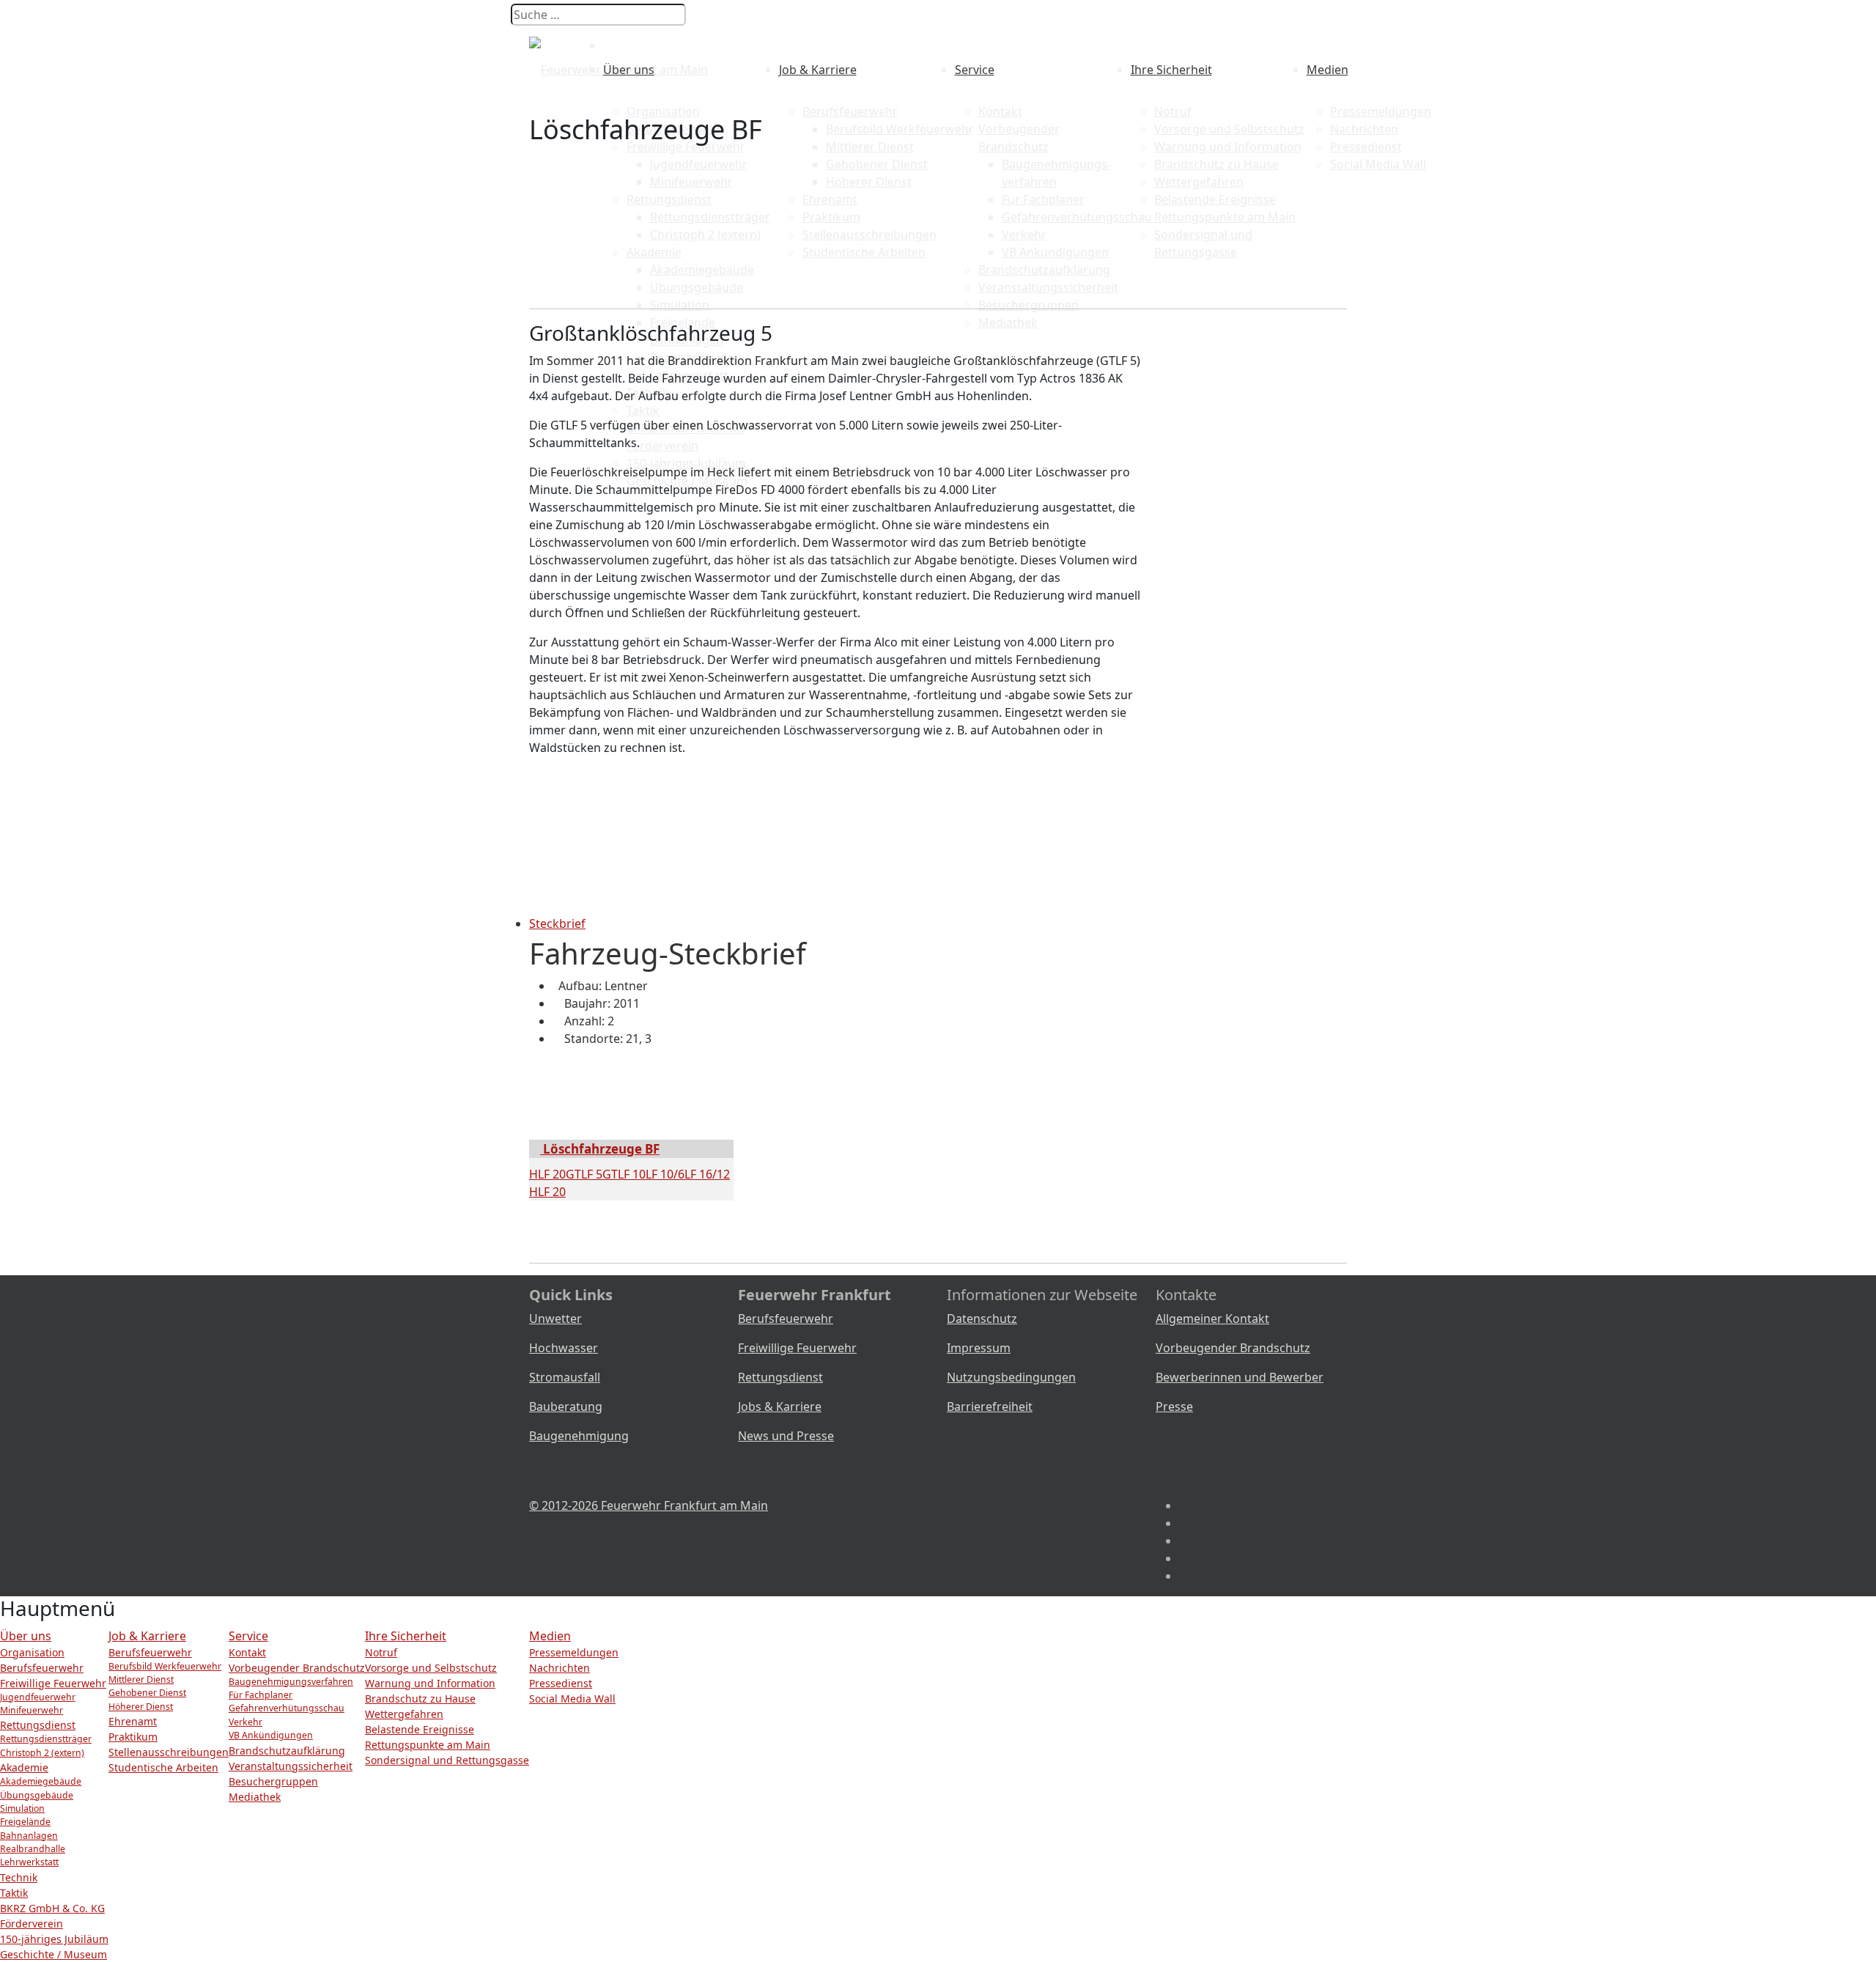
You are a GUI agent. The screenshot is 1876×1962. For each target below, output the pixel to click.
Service (975, 70)
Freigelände (25, 1822)
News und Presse (786, 1436)
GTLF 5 (584, 1174)
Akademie (24, 1767)
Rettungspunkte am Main (428, 1745)
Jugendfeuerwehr (38, 1697)
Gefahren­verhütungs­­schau (287, 1708)
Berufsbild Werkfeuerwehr (165, 1666)
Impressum (979, 1348)
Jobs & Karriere (780, 1406)
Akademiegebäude (41, 1781)
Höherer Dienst (141, 1707)
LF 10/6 (665, 1174)
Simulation (22, 1808)
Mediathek (255, 1797)
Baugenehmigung (579, 1436)
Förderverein (32, 1924)
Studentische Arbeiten (163, 1767)
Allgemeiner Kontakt (1212, 1319)
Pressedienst (561, 1683)
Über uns (629, 70)
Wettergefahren (404, 1714)
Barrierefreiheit (990, 1406)
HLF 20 (547, 1174)
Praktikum (133, 1737)
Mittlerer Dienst (141, 1679)
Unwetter (555, 1319)
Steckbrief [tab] (557, 923)
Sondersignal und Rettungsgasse (447, 1760)
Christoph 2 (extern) (42, 1753)
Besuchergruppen (273, 1781)
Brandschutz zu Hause (420, 1699)
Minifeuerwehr (32, 1710)
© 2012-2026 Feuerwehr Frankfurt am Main (649, 1505)
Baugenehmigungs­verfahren (291, 1682)
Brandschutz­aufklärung (287, 1751)
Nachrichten (560, 1668)
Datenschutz (982, 1319)
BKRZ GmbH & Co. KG (52, 1908)
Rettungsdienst (780, 1377)
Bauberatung (566, 1406)
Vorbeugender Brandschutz (1233, 1348)
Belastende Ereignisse (420, 1729)
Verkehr (245, 1722)
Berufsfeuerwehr (850, 111)
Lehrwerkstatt (29, 1862)
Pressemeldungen (1381, 111)
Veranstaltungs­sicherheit (291, 1766)
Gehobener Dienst (147, 1693)
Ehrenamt (133, 1721)
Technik (19, 1877)
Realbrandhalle (33, 1849)
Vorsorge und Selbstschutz (431, 1668)
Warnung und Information (430, 1683)
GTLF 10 (624, 1174)
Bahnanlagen (29, 1836)
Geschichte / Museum (53, 1954)
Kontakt (1000, 111)
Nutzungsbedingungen (1011, 1377)
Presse (1174, 1406)
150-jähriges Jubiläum (54, 1939)
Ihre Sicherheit (1171, 70)
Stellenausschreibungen (169, 1752)
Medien (1327, 70)
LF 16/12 (707, 1174)
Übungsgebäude (37, 1795)
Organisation (663, 111)
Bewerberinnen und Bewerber (1240, 1377)
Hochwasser (564, 1348)
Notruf (1173, 111)
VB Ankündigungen (271, 1735)
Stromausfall (565, 1377)
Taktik (14, 1893)
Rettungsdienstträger (46, 1739)
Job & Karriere (818, 70)
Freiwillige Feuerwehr (797, 1348)
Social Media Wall (572, 1699)
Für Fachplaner (261, 1695)
